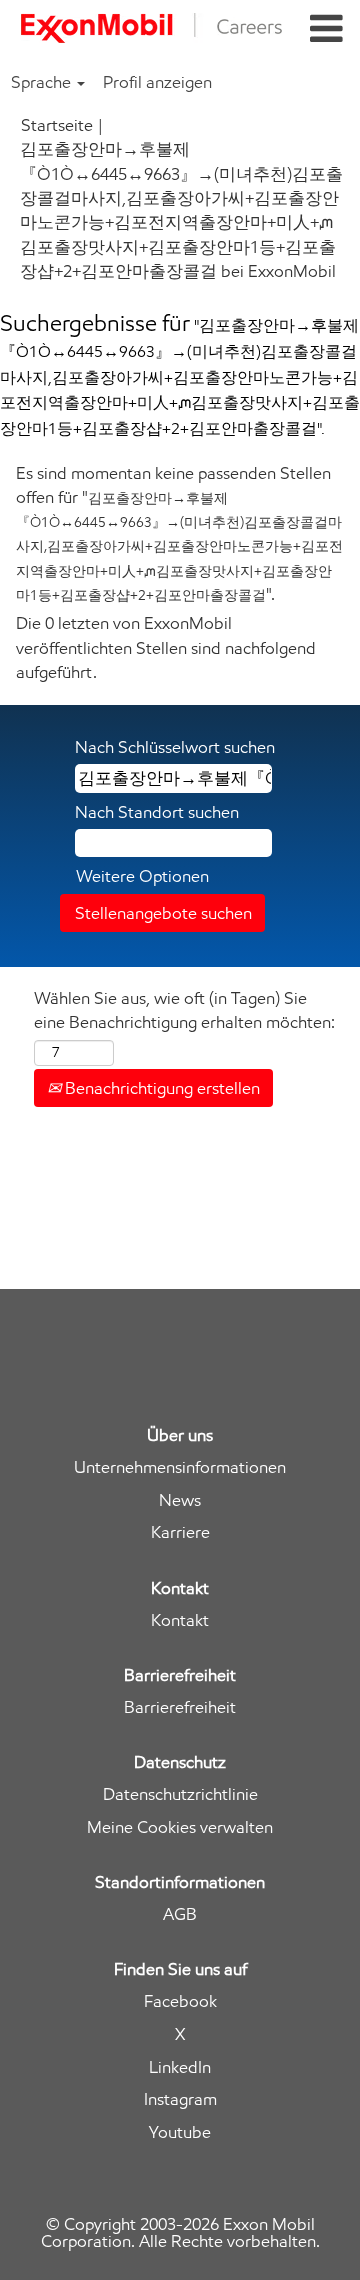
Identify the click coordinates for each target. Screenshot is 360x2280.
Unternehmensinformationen (180, 1467)
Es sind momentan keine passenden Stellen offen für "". (179, 533)
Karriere (180, 1532)
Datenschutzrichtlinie (180, 1794)
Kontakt (180, 1620)
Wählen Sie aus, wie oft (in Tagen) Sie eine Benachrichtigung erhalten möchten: (184, 1010)
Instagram (180, 2099)
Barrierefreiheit (180, 1707)
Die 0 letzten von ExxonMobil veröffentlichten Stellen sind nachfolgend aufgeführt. (166, 647)
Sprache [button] (43, 82)
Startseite (57, 125)
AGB (180, 1914)
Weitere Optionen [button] (142, 876)
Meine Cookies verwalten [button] (180, 1827)
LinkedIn (180, 2067)
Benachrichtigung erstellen (160, 1088)
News (180, 1500)
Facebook (180, 2001)
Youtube (180, 2132)
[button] (326, 29)
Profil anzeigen (157, 82)
